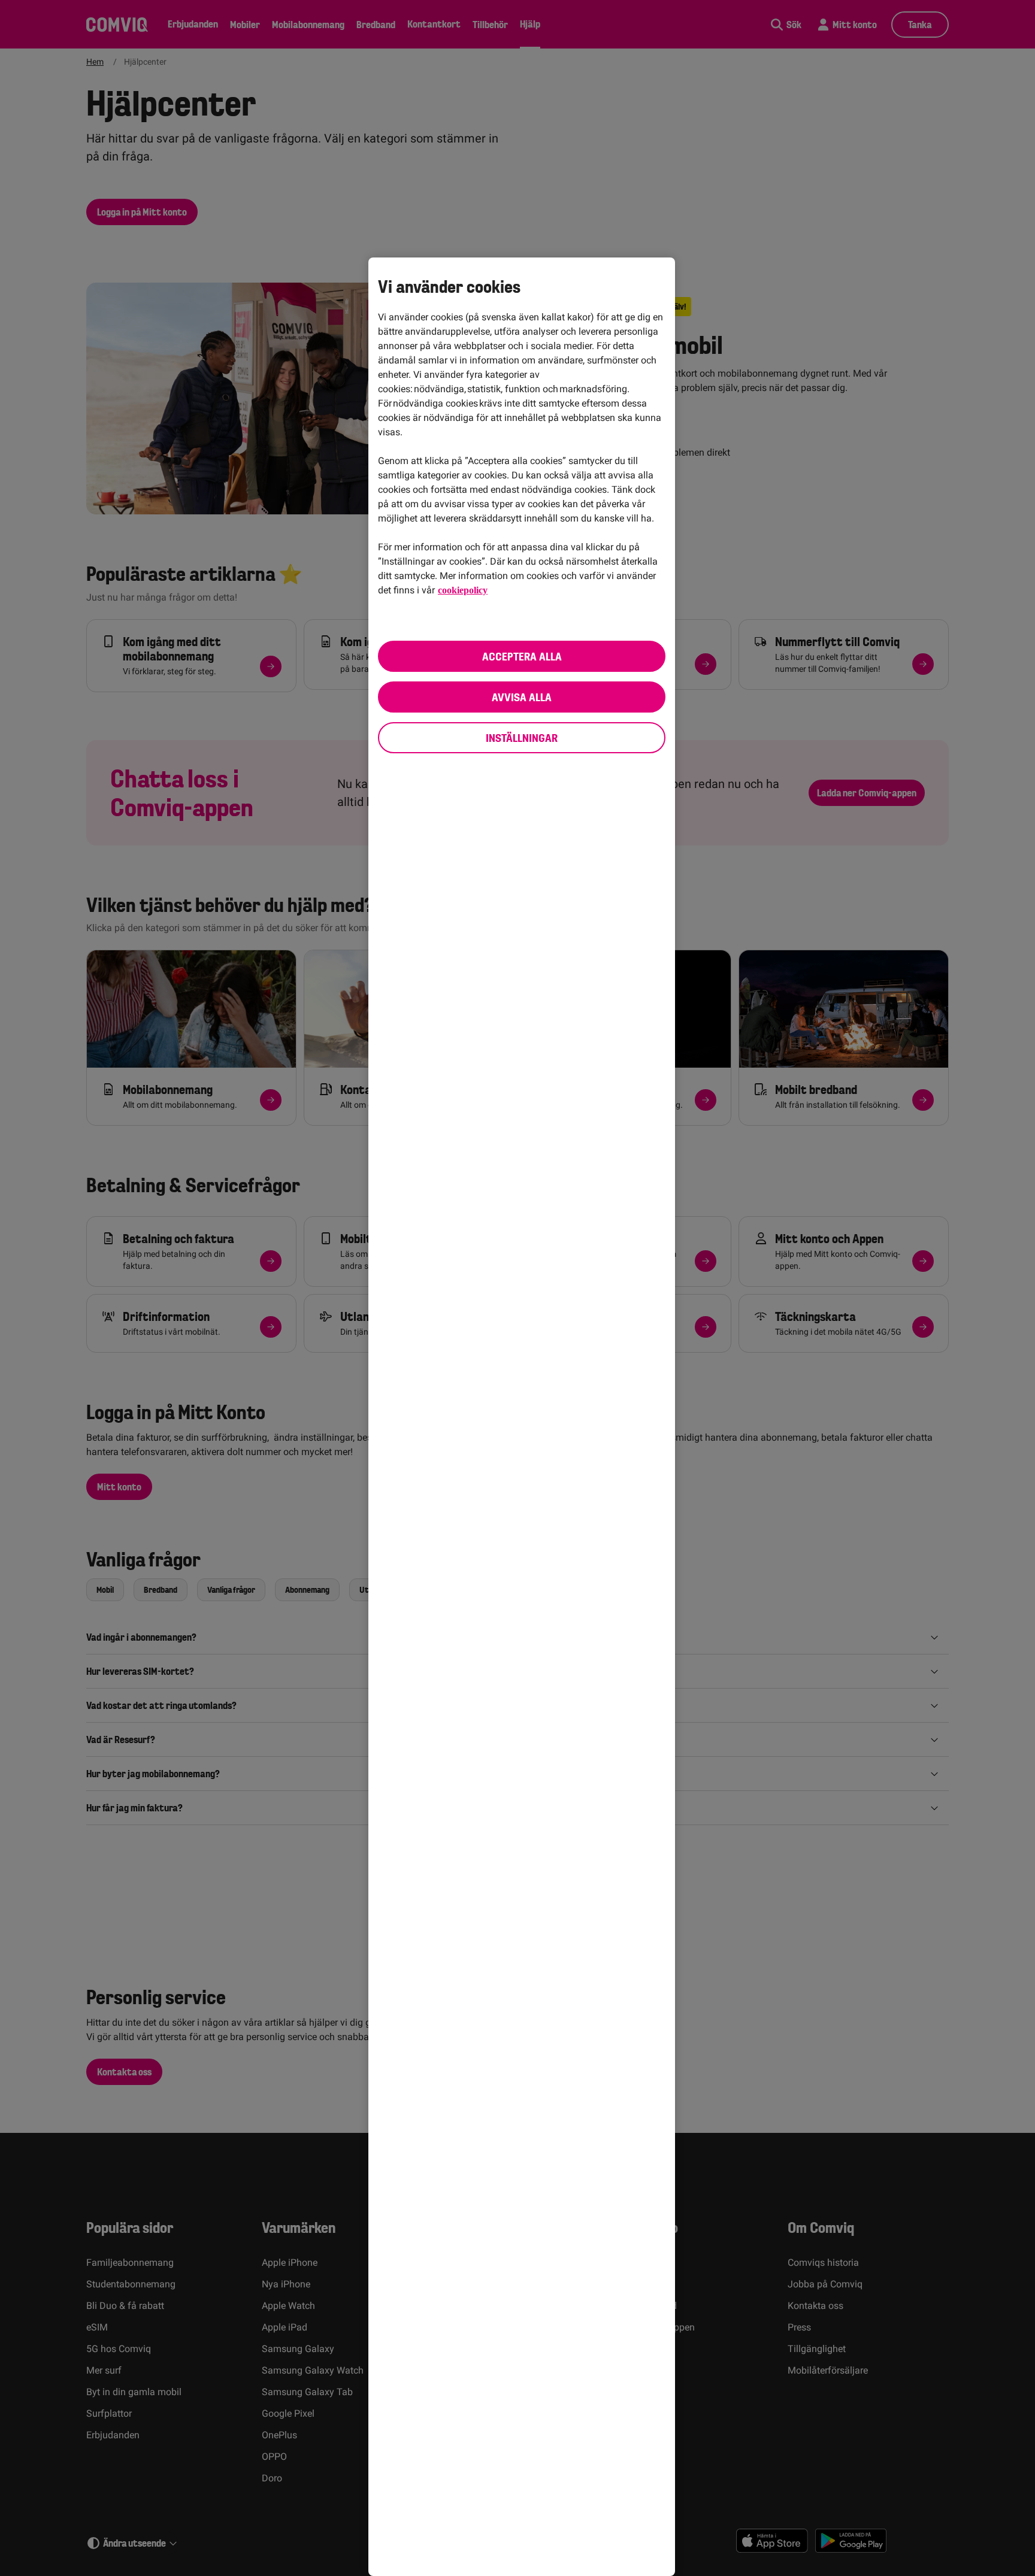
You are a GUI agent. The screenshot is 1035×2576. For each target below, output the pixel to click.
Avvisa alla (522, 697)
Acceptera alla (522, 656)
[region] (522, 1417)
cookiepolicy (465, 590)
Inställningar (522, 738)
